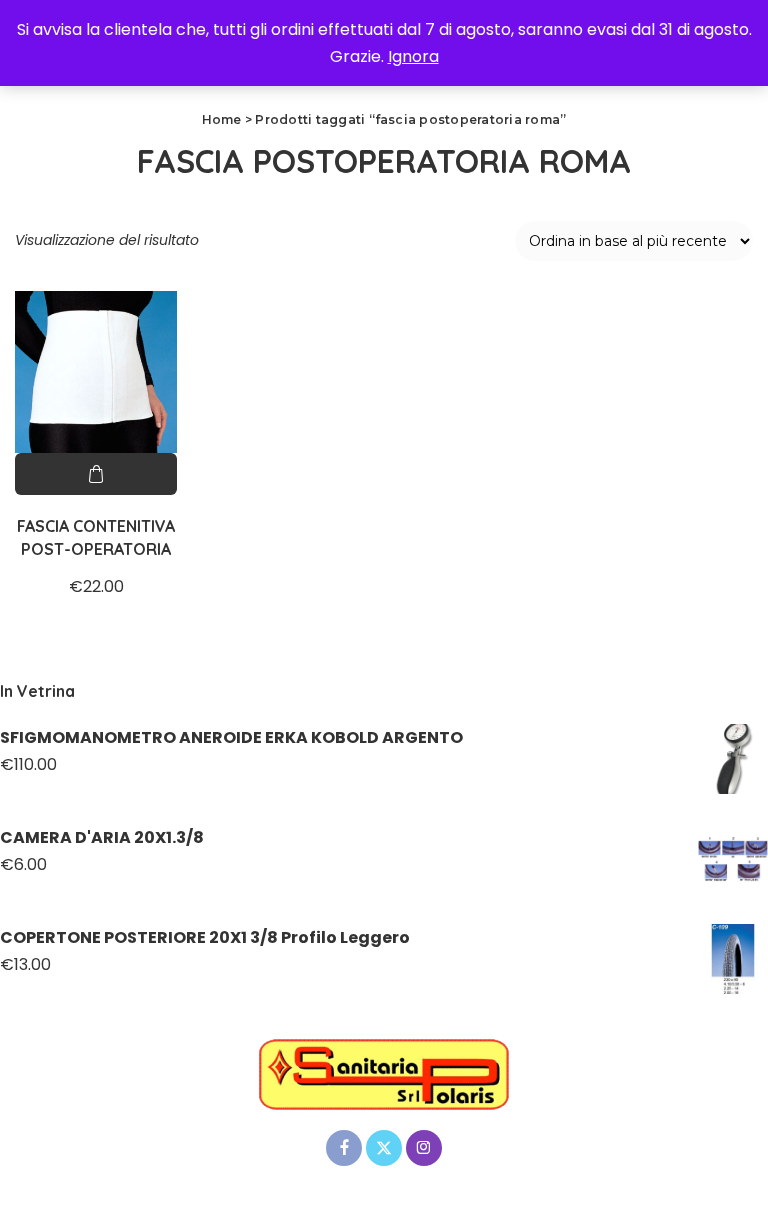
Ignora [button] (413, 56)
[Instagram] (424, 1148)
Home (222, 119)
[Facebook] (344, 1148)
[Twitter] (384, 1148)
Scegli (96, 474)
